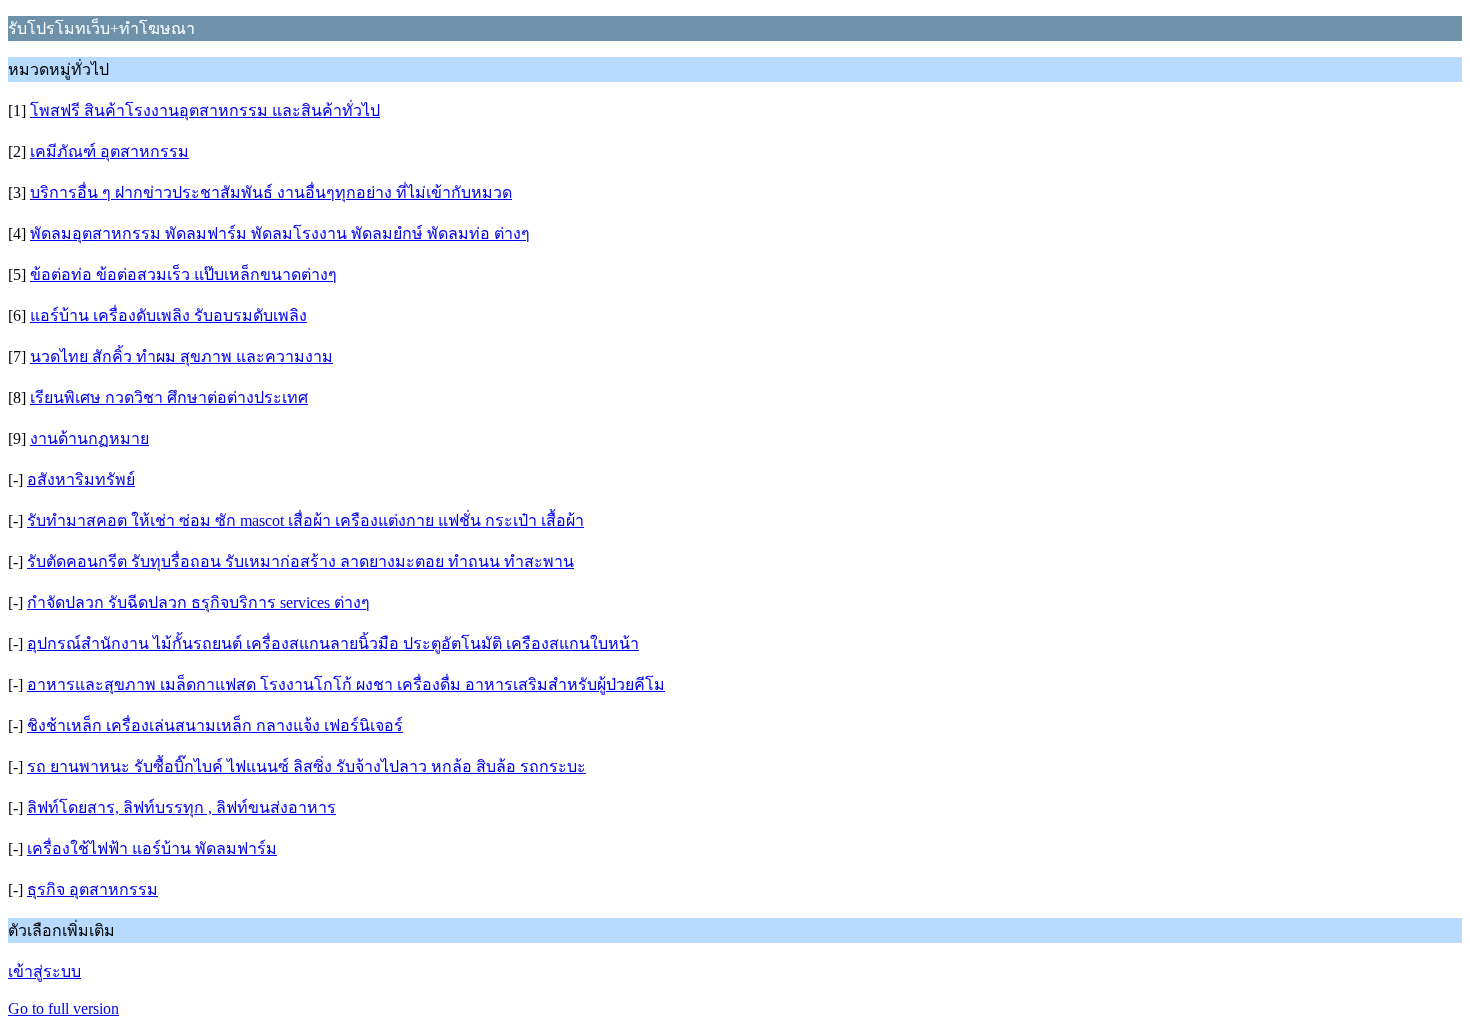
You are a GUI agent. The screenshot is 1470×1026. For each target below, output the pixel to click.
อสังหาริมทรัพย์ (81, 479)
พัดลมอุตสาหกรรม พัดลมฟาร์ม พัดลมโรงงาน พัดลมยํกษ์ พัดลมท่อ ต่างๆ (280, 233)
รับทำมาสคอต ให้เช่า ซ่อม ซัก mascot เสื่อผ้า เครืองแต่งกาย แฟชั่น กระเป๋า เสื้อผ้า (305, 520)
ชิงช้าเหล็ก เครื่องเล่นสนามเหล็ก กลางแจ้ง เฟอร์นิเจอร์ (215, 725)
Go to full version (63, 1008)
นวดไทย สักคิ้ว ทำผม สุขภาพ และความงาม (181, 356)
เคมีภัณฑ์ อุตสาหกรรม (109, 151)
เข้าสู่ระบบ (44, 971)
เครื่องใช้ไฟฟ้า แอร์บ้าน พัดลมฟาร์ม (152, 848)
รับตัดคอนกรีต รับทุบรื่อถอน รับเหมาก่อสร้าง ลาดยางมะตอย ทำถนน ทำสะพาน (300, 561)
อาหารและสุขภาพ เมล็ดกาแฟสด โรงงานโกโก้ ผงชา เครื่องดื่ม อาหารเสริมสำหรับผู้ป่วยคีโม (346, 684)
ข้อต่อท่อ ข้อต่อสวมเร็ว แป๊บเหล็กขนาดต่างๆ (183, 274)
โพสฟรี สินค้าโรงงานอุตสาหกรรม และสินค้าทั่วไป (205, 110)
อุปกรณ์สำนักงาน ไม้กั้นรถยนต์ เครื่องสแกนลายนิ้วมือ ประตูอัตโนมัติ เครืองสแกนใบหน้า (333, 643)
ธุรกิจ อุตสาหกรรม (92, 889)
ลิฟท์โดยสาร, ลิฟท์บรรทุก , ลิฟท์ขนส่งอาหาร (181, 807)
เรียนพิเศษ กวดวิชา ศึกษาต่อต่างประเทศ (169, 397)
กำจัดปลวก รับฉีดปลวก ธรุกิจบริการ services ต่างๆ (198, 602)
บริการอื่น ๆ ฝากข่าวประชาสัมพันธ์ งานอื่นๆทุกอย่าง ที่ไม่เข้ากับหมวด (271, 192)
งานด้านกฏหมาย (89, 438)
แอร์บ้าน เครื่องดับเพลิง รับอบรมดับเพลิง (168, 315)
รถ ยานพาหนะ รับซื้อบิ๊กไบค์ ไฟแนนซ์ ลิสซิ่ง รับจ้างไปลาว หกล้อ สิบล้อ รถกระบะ (306, 766)
